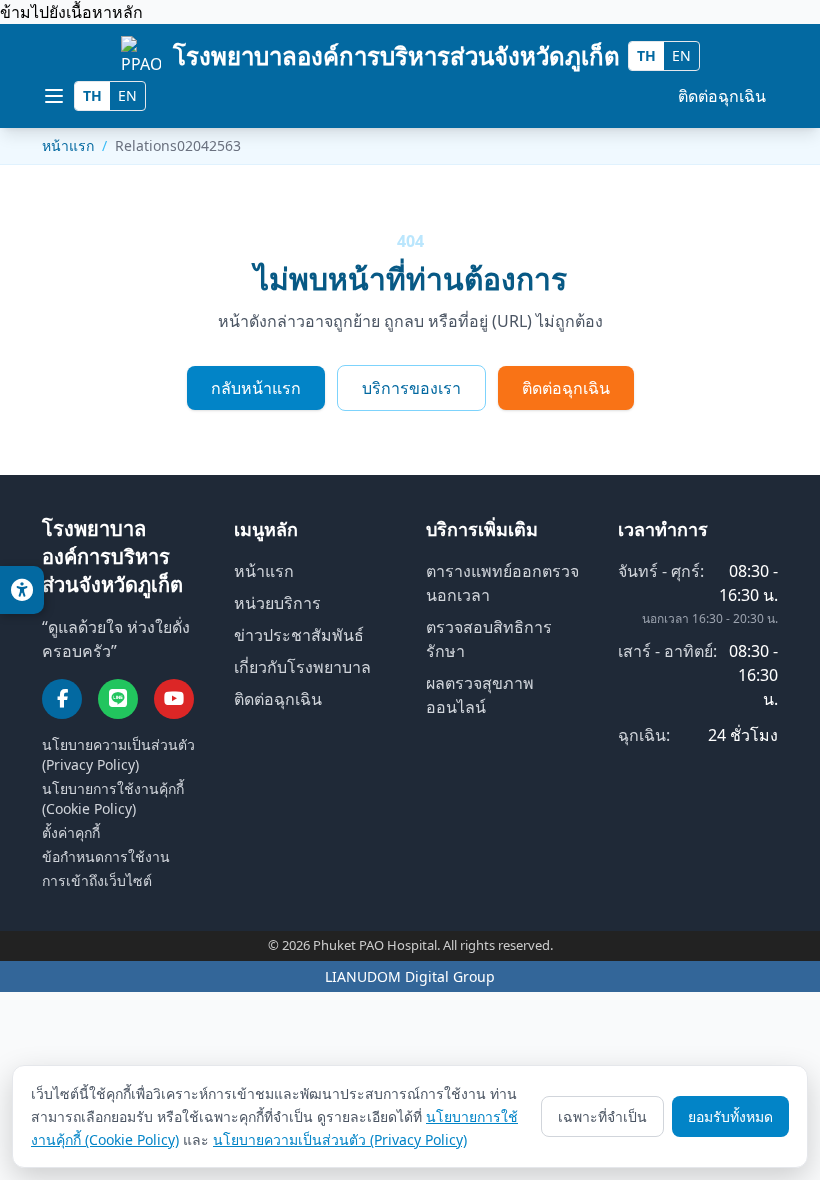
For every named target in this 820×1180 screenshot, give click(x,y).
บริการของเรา (411, 388)
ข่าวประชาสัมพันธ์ (299, 635)
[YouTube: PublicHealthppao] (174, 699)
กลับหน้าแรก (256, 388)
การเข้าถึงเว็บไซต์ (97, 880)
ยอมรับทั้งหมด (730, 1116)
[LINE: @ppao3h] (118, 699)
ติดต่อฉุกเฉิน (722, 96)
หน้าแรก (68, 145)
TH (646, 55)
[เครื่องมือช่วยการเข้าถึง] (22, 590)
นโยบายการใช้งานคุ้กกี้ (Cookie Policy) (113, 798)
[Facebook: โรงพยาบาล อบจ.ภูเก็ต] (62, 699)
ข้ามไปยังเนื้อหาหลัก (71, 12)
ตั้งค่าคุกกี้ (71, 832)
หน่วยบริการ (277, 603)
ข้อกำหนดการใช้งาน (106, 856)
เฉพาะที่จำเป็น (602, 1116)
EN (681, 55)
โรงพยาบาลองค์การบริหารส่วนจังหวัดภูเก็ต (396, 55)
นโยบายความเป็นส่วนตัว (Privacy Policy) (118, 754)
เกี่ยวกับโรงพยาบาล (302, 667)
